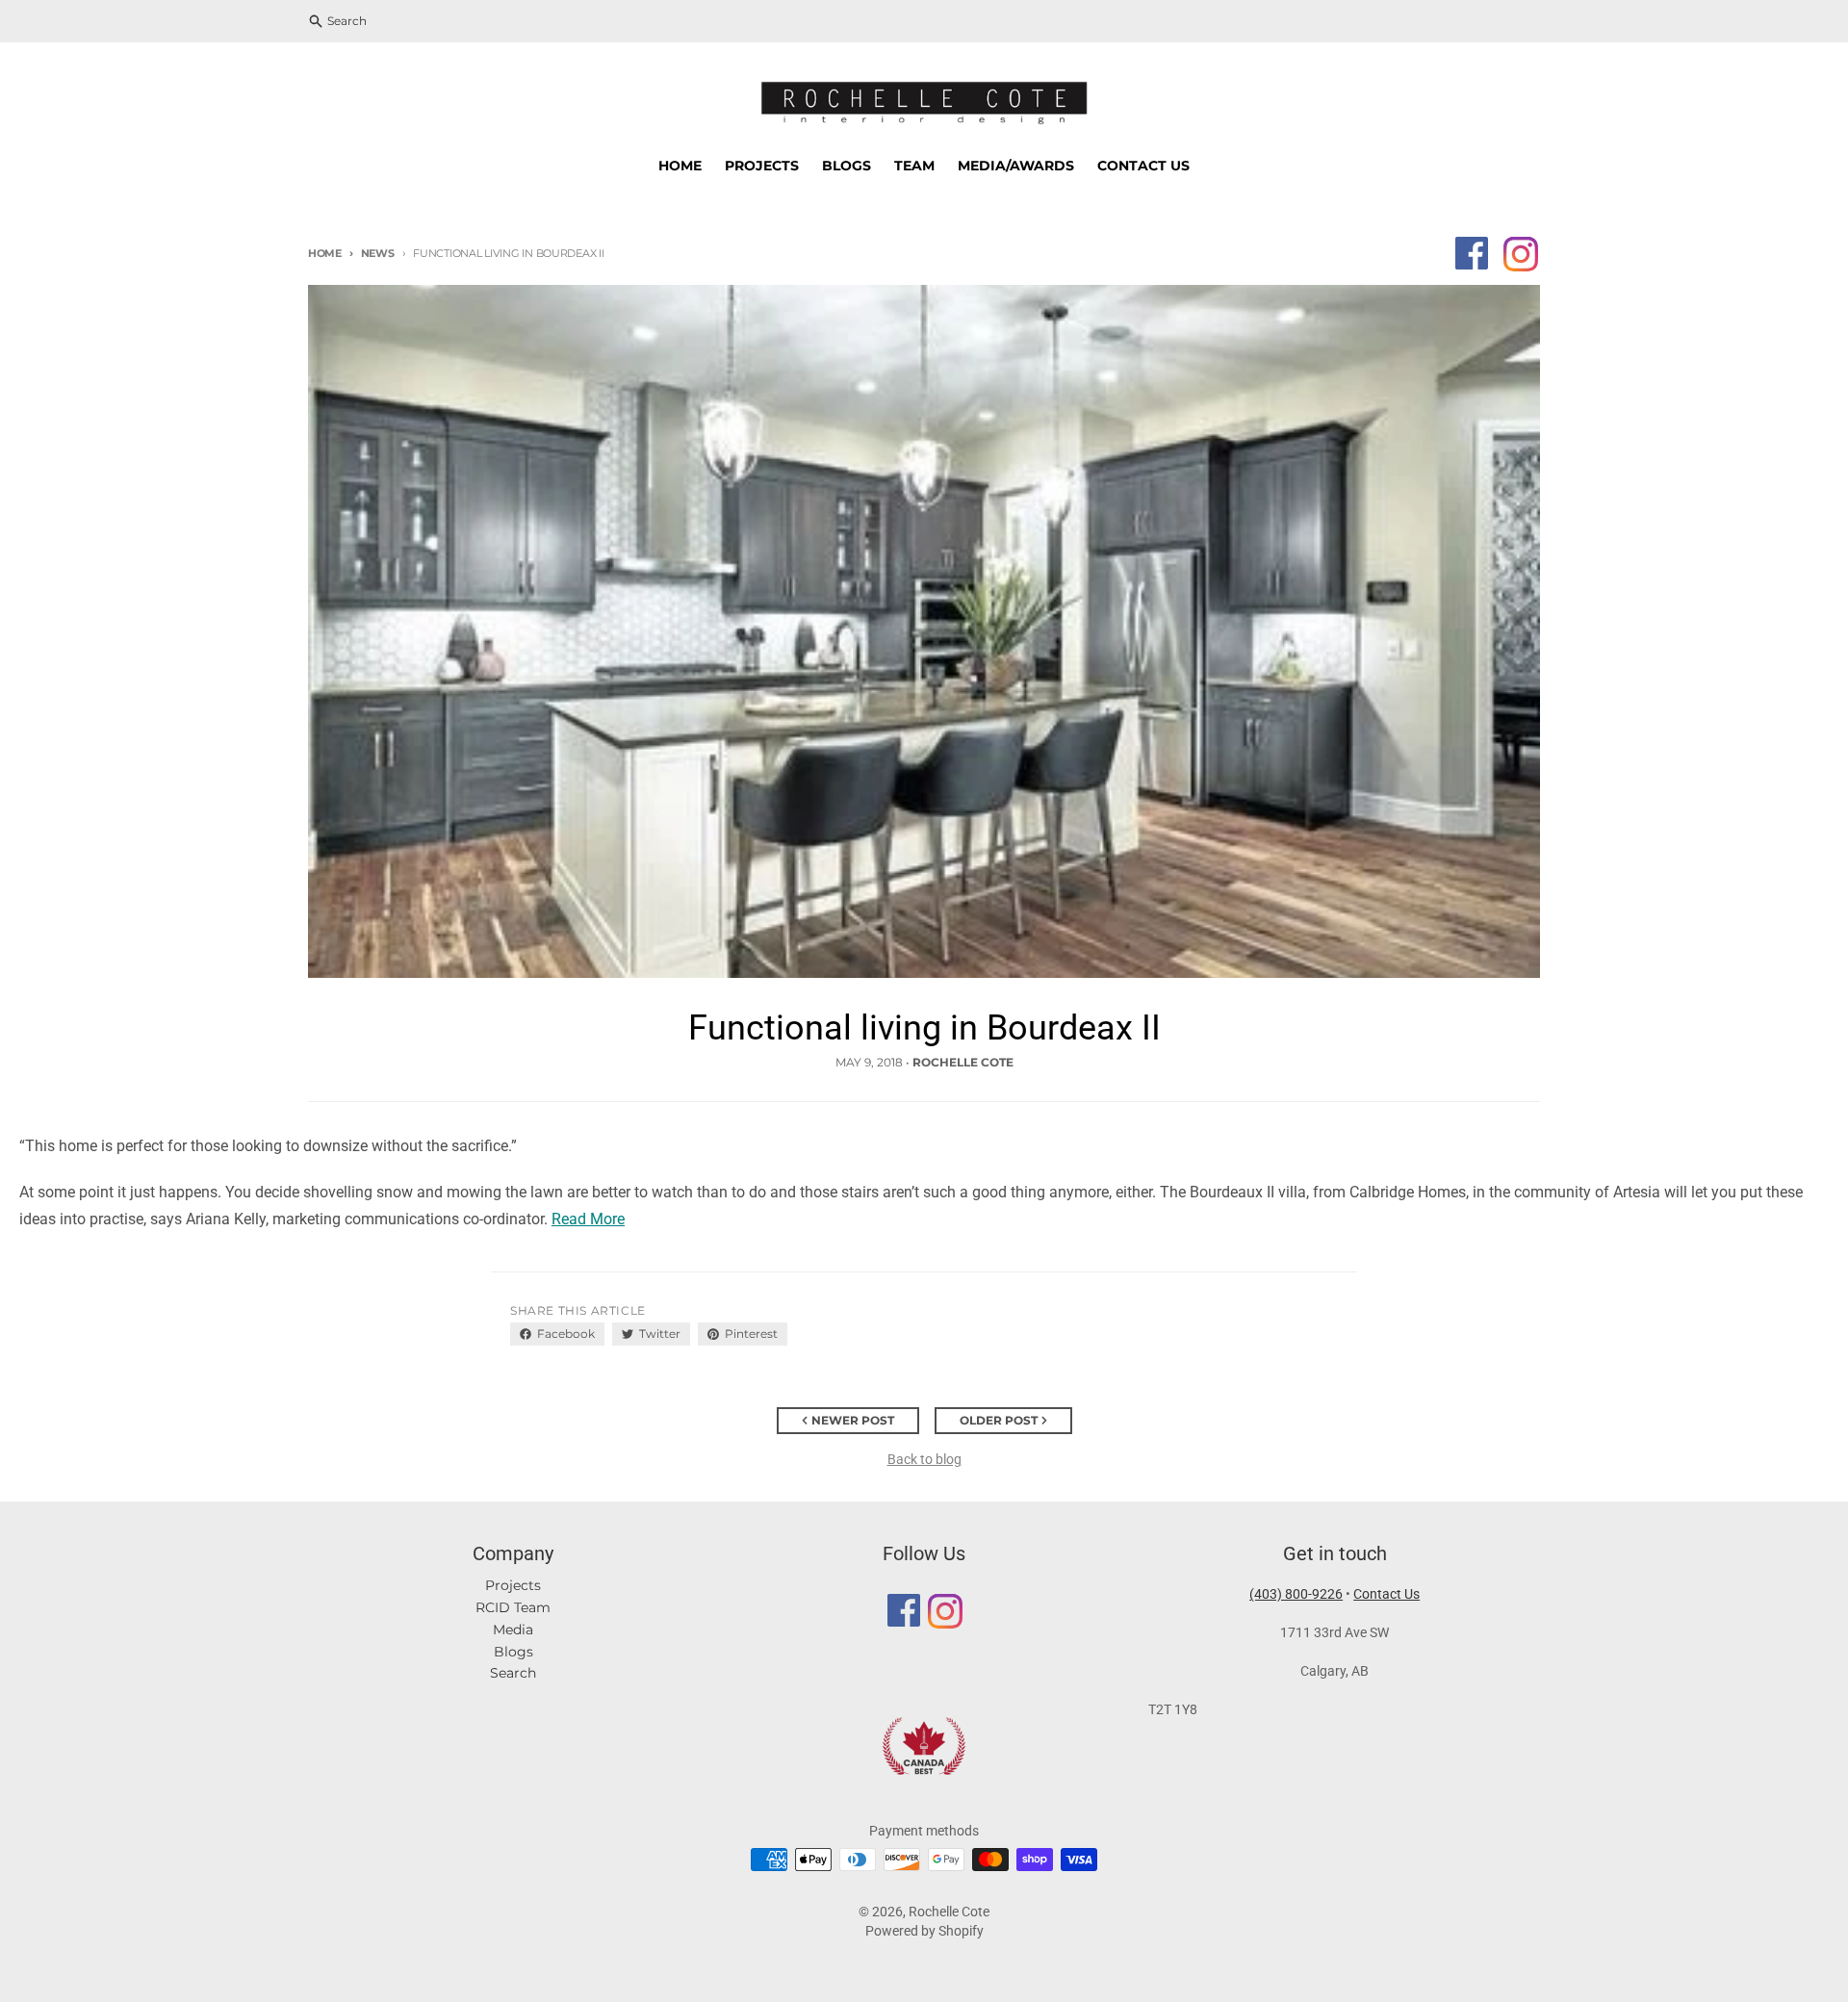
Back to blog (924, 1459)
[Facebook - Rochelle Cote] (1472, 253)
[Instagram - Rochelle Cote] (1520, 253)
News (378, 253)
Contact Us (1386, 1594)
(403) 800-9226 (1296, 1594)
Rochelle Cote (949, 1912)
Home (325, 253)
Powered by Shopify (924, 1931)
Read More (588, 1219)
